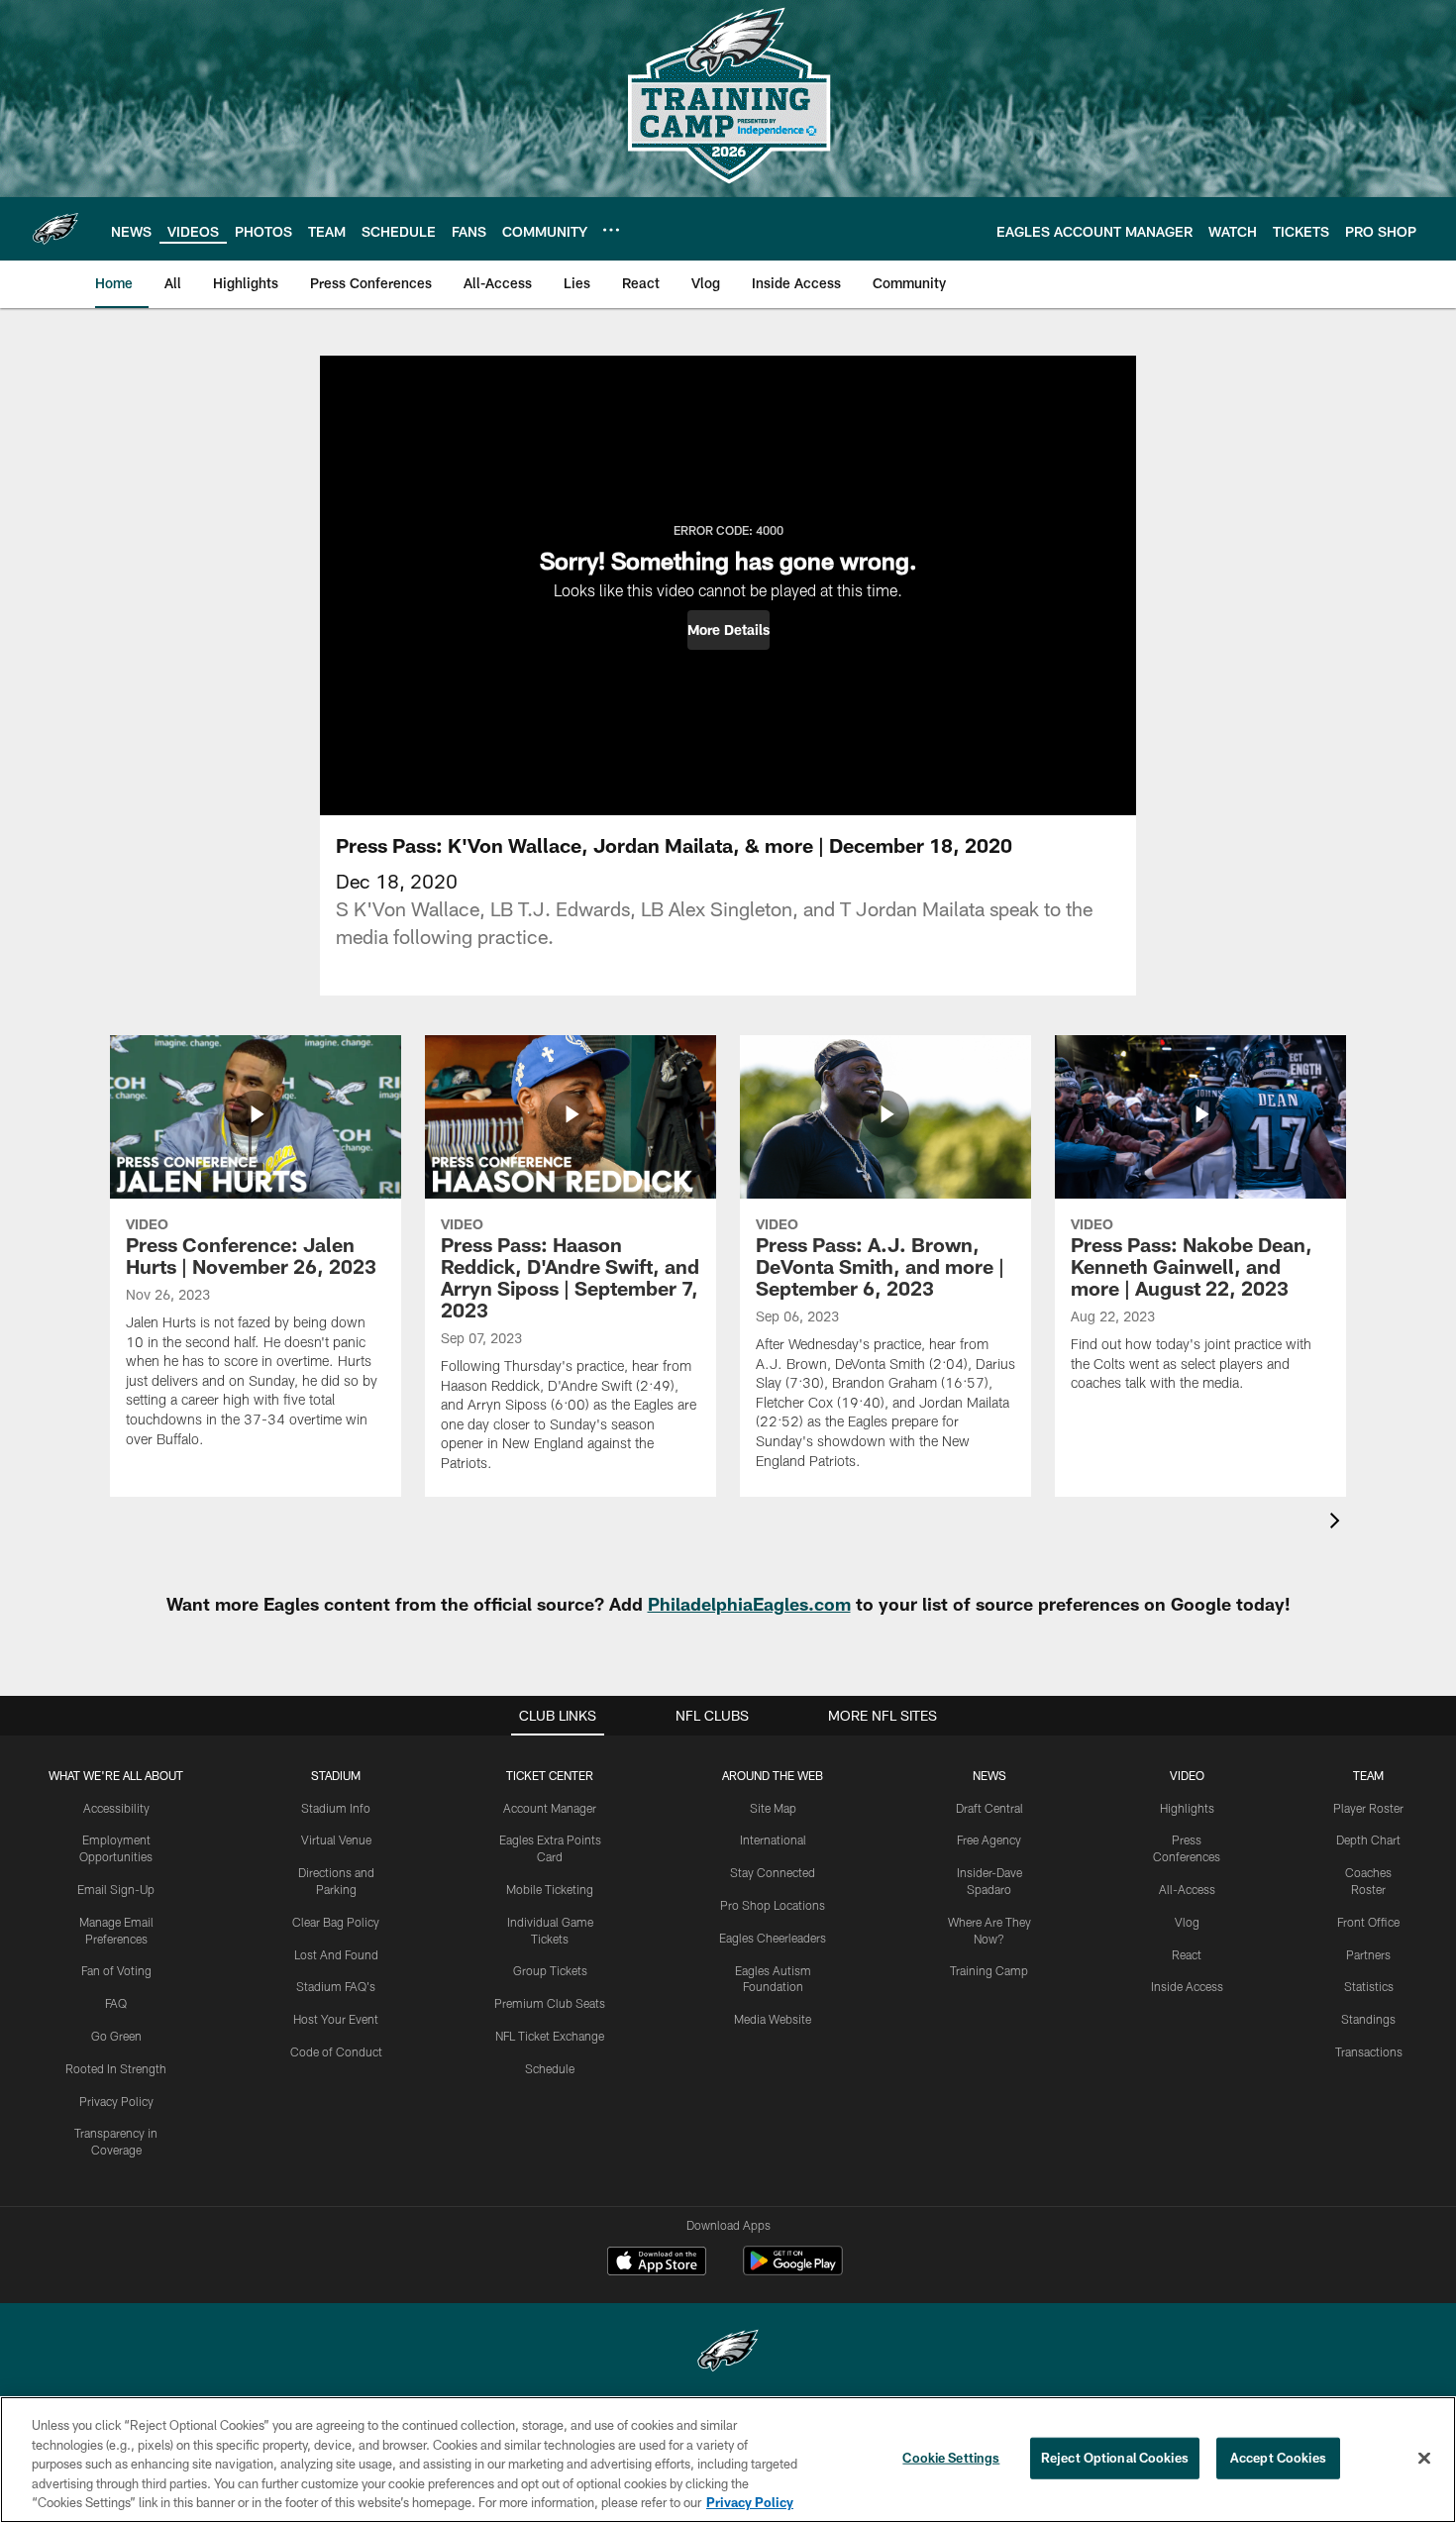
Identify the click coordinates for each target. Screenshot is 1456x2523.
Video (1187, 1775)
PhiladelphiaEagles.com (749, 1604)
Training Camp (989, 1970)
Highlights (1187, 1808)
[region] (728, 2460)
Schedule (550, 2068)
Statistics (1369, 1986)
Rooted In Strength (116, 2068)
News (989, 1775)
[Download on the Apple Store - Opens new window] (657, 2263)
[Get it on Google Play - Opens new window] (793, 2271)
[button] (728, 630)
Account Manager (550, 1808)
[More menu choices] (611, 230)
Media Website (773, 2019)
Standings (1368, 2019)
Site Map (773, 1808)
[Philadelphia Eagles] (728, 2353)
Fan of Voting (116, 1970)
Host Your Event (336, 2019)
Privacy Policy (116, 2101)
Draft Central (989, 1808)
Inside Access (1187, 1986)
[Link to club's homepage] (55, 229)
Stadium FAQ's (336, 1986)
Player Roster (1368, 1808)
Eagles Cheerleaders (773, 1938)
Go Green (116, 2036)
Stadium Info (336, 1808)
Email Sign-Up (116, 1889)
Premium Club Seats (550, 2003)
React (1187, 1954)
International (773, 1840)
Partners (1368, 1954)
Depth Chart (1368, 1840)
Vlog (1187, 1922)
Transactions (1369, 2051)
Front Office (1368, 1922)
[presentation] (1338, 1523)
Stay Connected (773, 1872)
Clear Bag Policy (336, 1922)
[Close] (1424, 2459)
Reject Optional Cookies (1115, 2458)
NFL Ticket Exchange (550, 2036)
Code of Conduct (336, 2051)
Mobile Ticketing (550, 1889)
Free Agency (989, 1840)
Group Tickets (550, 1970)
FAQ (116, 2003)
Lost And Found (336, 1954)
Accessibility (116, 1808)
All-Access (1187, 1889)
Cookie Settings (951, 2458)
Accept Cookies (1278, 2458)
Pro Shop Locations (773, 1905)
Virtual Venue (336, 1840)
